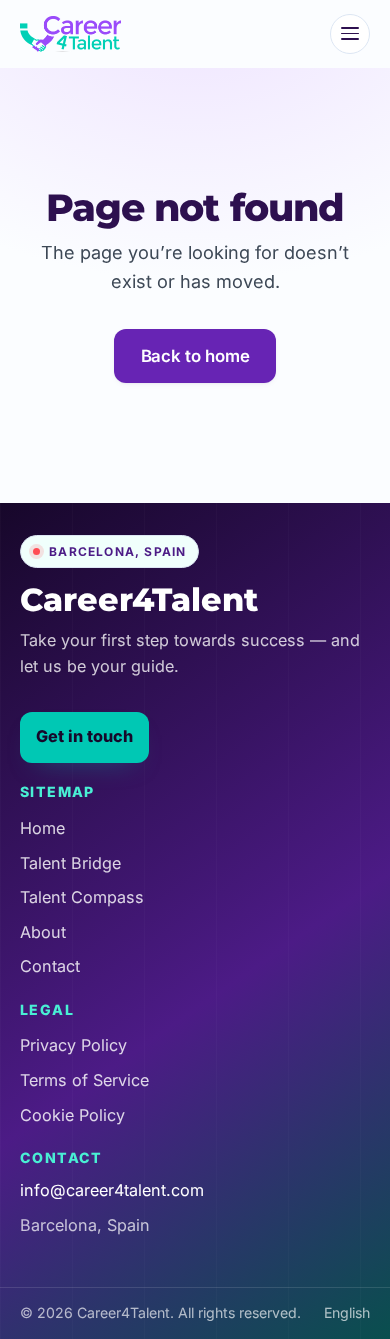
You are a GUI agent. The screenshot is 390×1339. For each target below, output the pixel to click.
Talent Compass (82, 897)
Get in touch (84, 736)
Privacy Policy (73, 1045)
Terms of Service (84, 1080)
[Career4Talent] (70, 34)
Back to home (195, 356)
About (43, 932)
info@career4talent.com (112, 1190)
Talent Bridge (70, 863)
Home (42, 828)
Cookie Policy (72, 1115)
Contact (50, 966)
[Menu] (350, 34)
